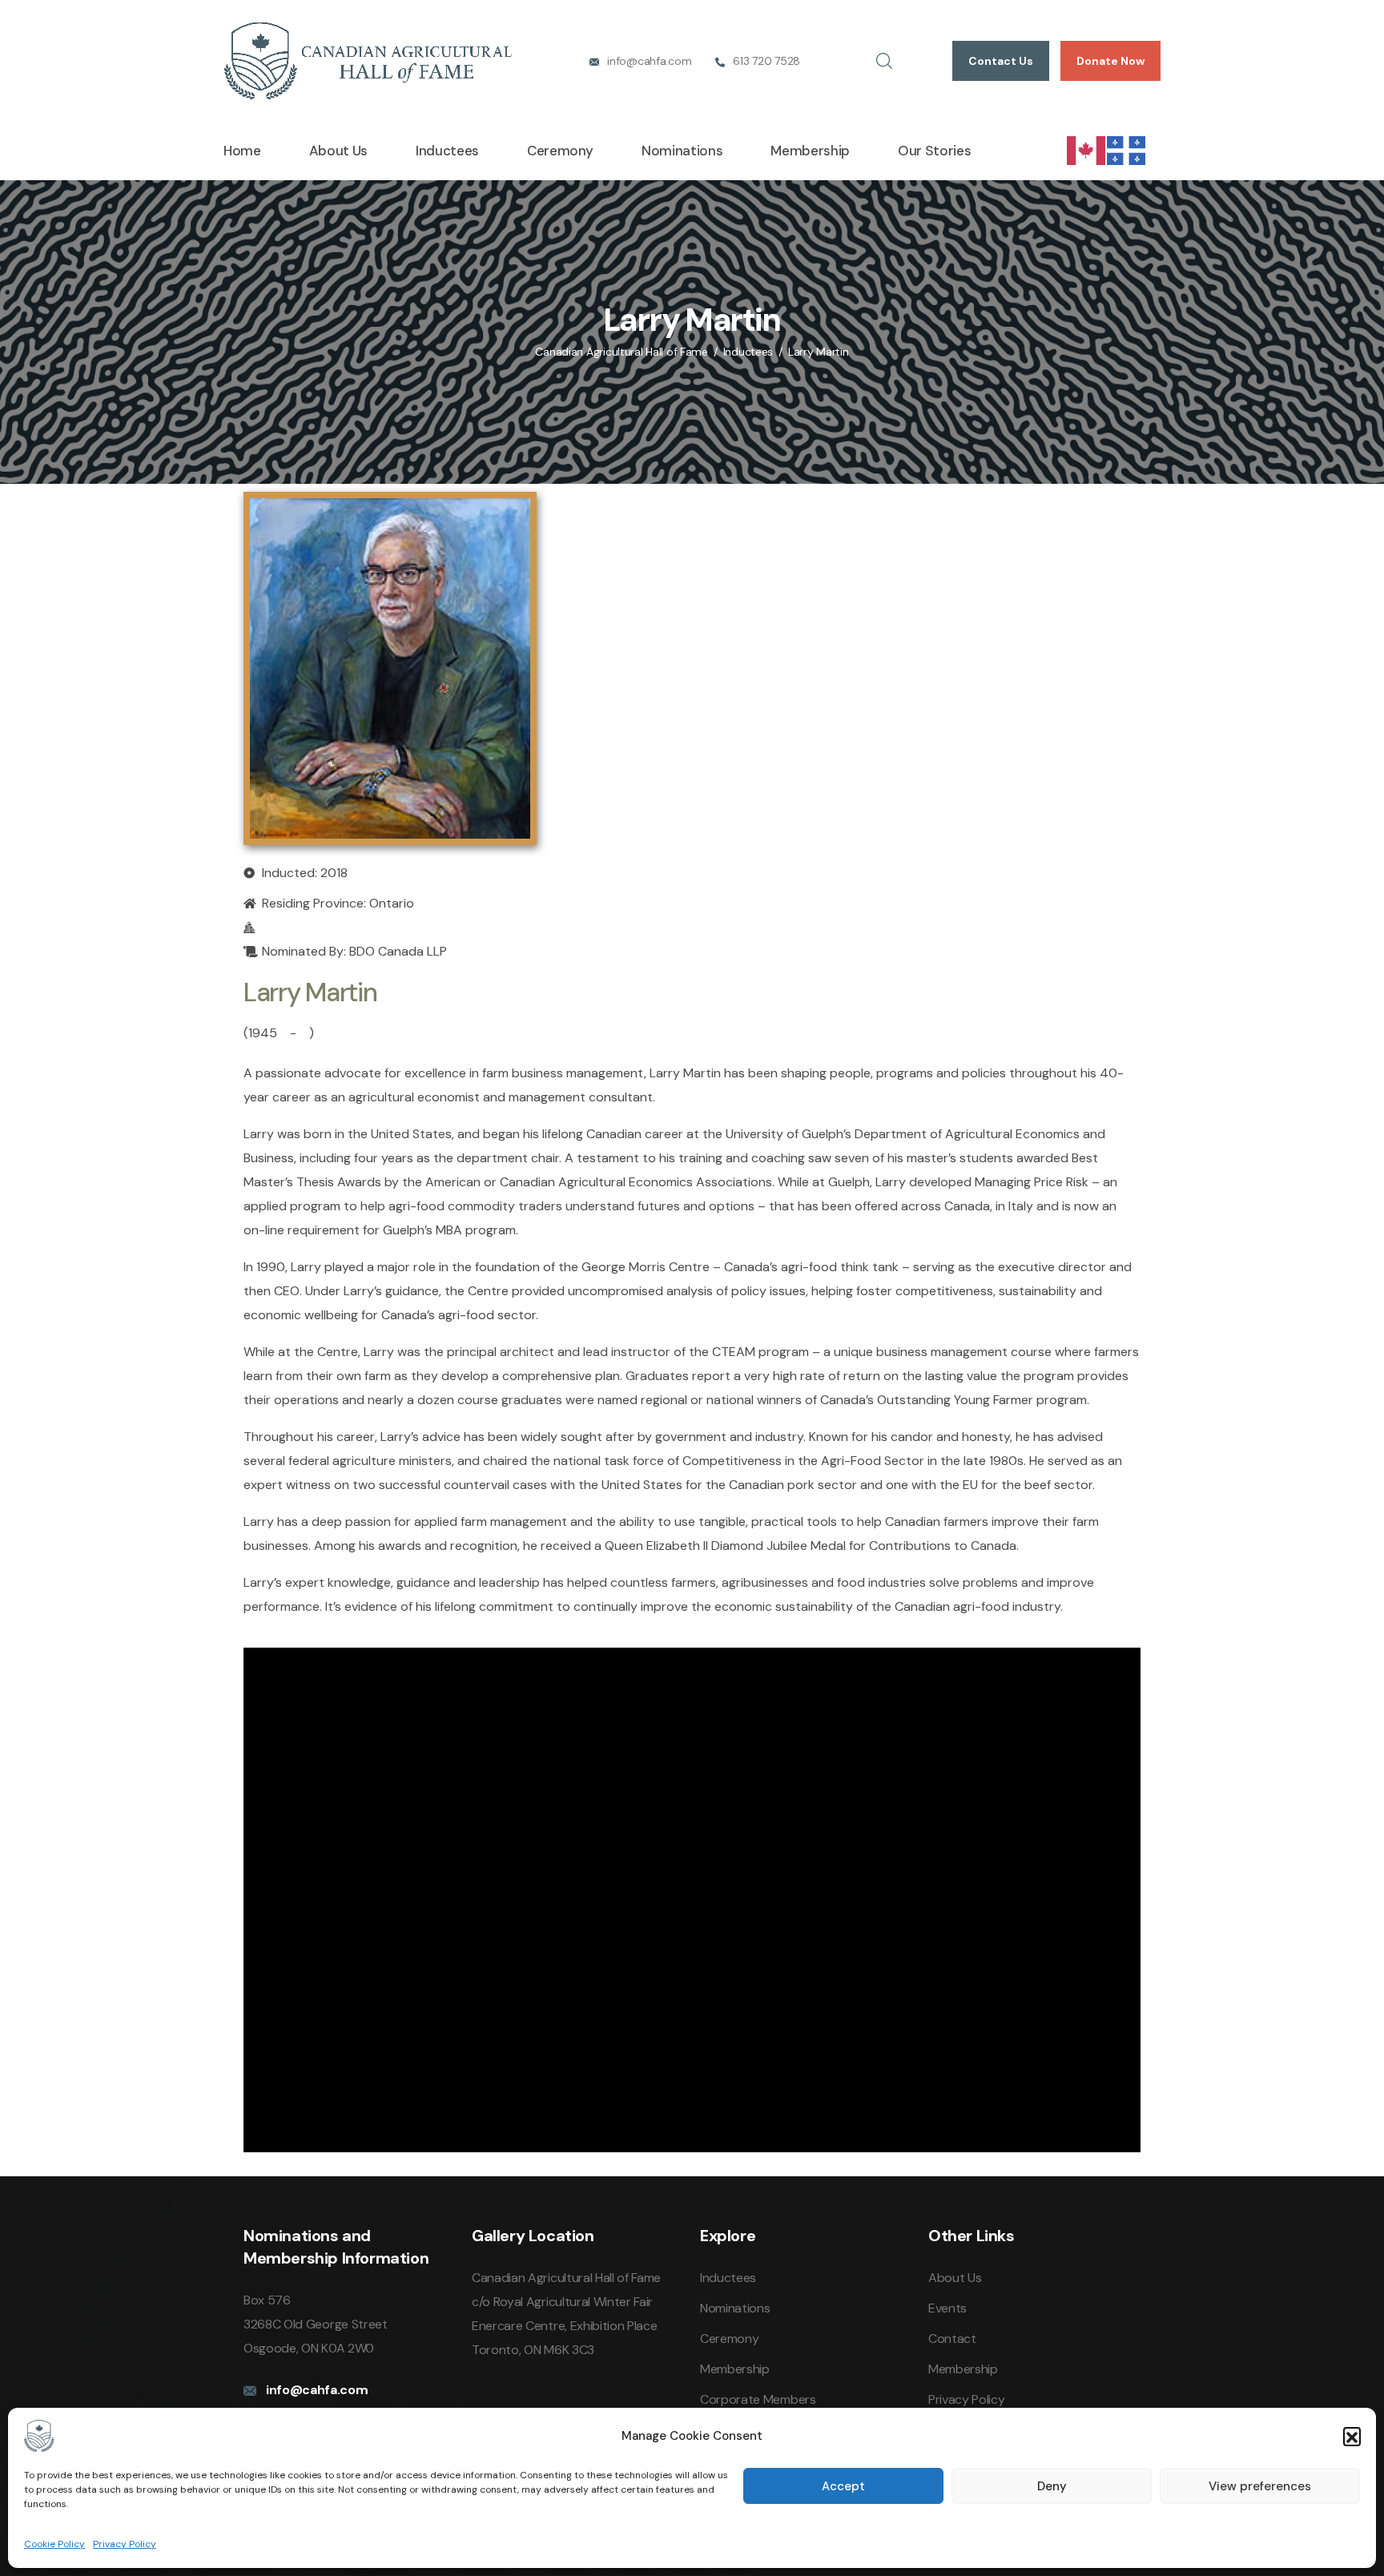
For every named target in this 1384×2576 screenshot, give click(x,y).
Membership (810, 151)
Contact (952, 2339)
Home (242, 151)
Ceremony (560, 151)
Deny (1052, 2486)
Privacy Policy (125, 2544)
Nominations (682, 151)
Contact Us (1001, 61)
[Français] (1127, 149)
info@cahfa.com (649, 61)
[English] (1087, 149)
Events (947, 2308)
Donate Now (1110, 61)
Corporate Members (758, 2399)
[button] (1352, 2436)
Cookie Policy (54, 2544)
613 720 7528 (766, 61)
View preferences (1260, 2486)
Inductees (447, 151)
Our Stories (934, 151)
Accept (843, 2486)
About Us (338, 151)
